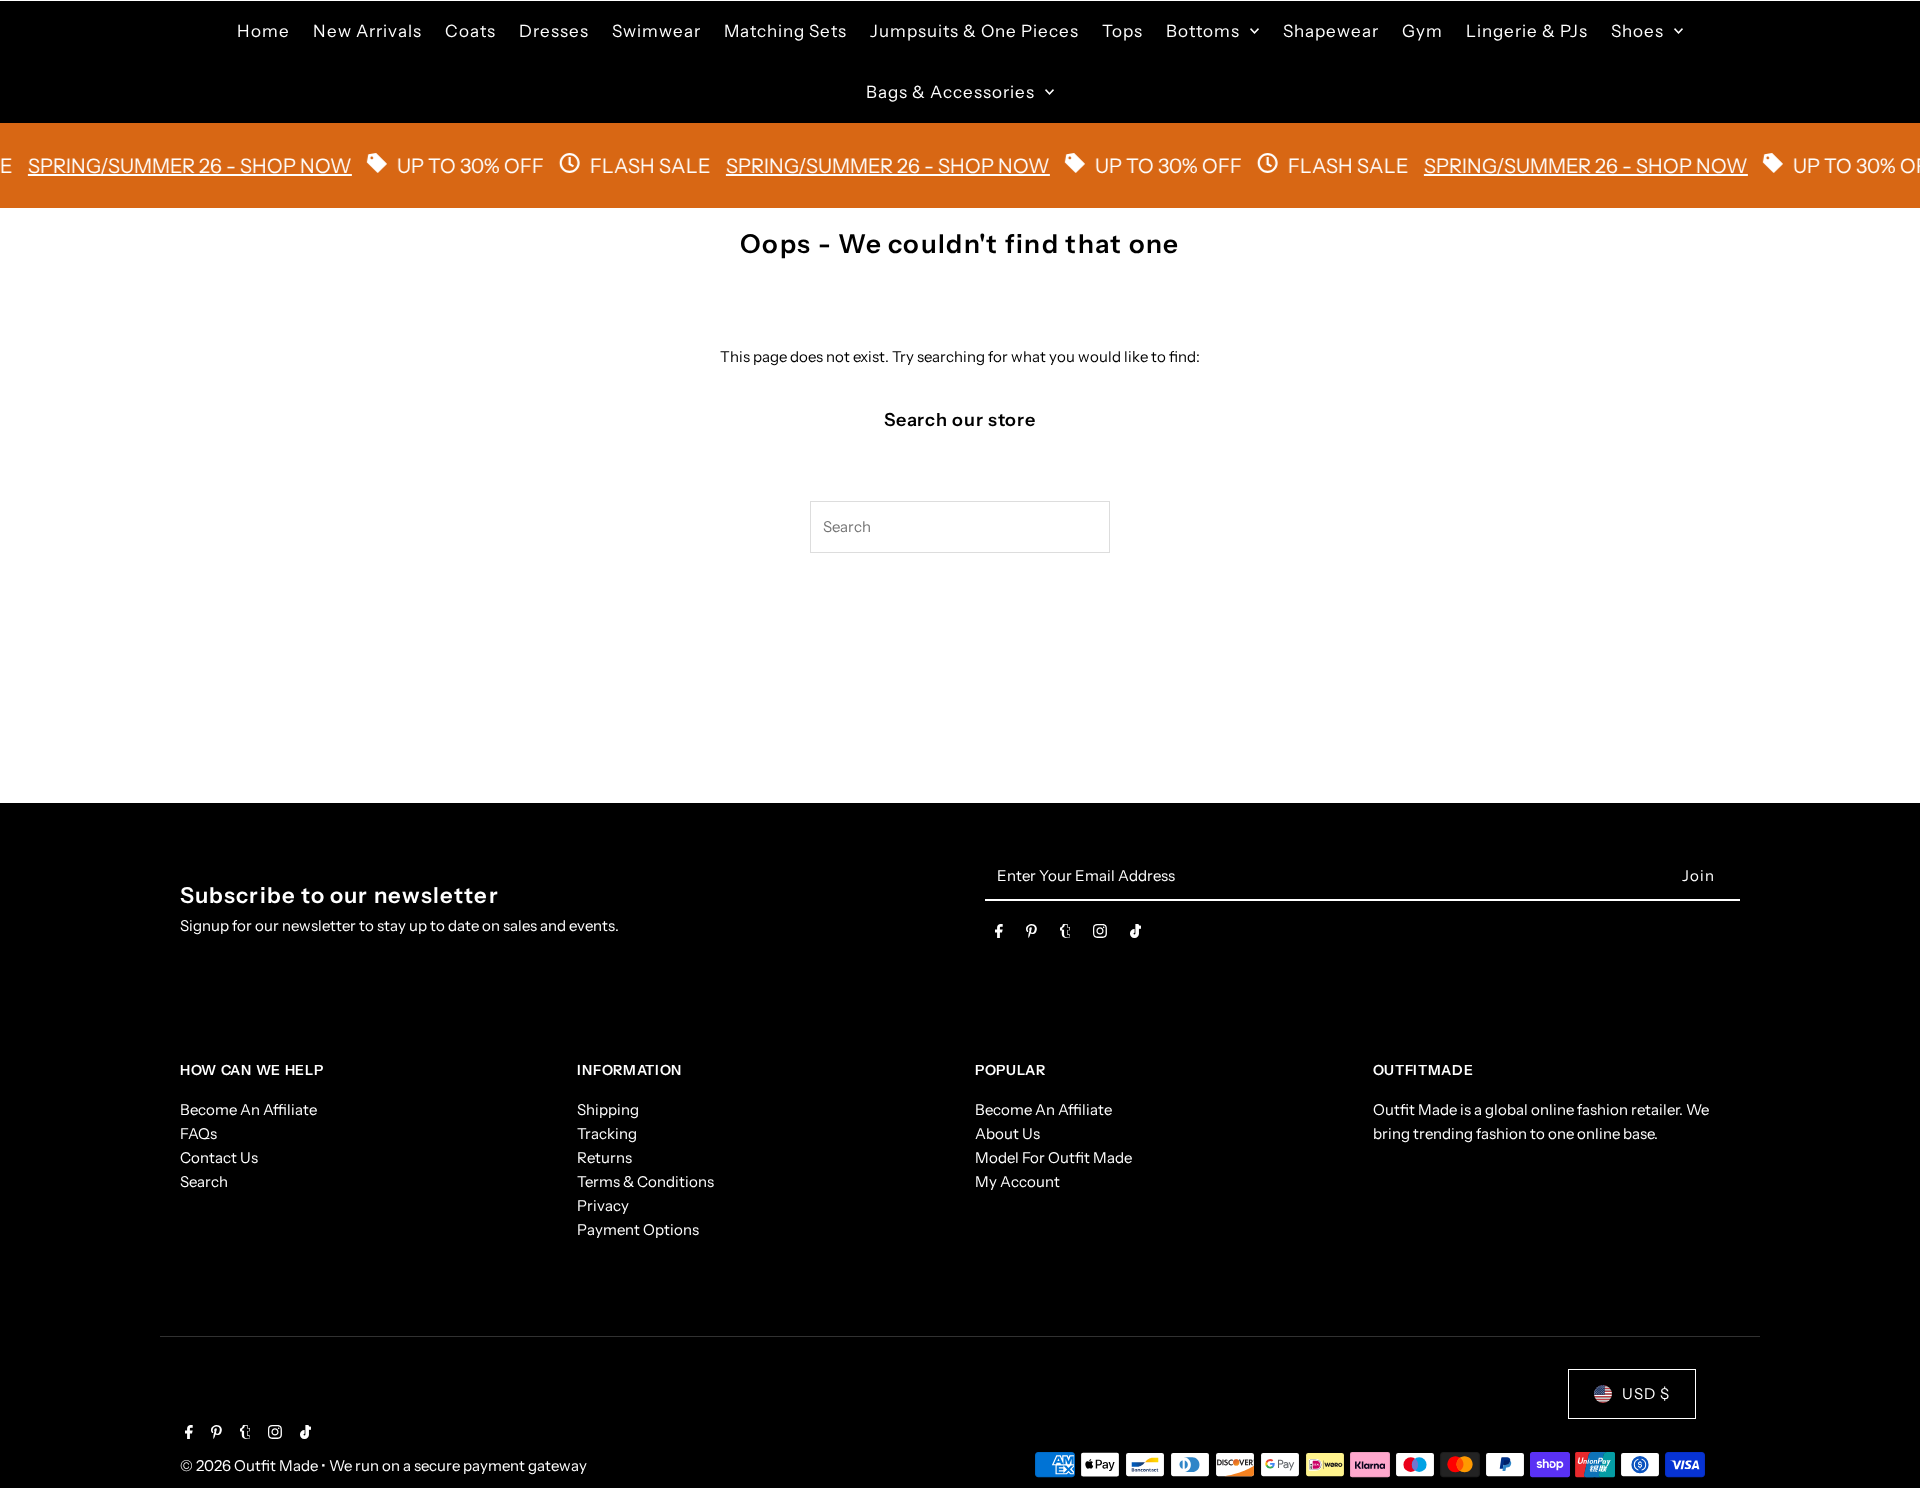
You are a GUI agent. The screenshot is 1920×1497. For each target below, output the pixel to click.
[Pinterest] (1031, 935)
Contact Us (219, 1157)
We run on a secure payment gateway (458, 1465)
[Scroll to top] (1877, 1444)
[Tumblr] (1065, 935)
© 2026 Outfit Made (250, 1465)
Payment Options (638, 1229)
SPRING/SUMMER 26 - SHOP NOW (859, 166)
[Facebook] (999, 935)
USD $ (1646, 1393)
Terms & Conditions (645, 1181)
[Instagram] (1100, 935)
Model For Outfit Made (1053, 1157)
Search (204, 1181)
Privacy (603, 1205)
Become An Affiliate (248, 1109)
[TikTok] (1135, 935)
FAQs (198, 1133)
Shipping (608, 1109)
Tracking (607, 1133)
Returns (604, 1157)
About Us (1007, 1133)
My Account (1017, 1181)
